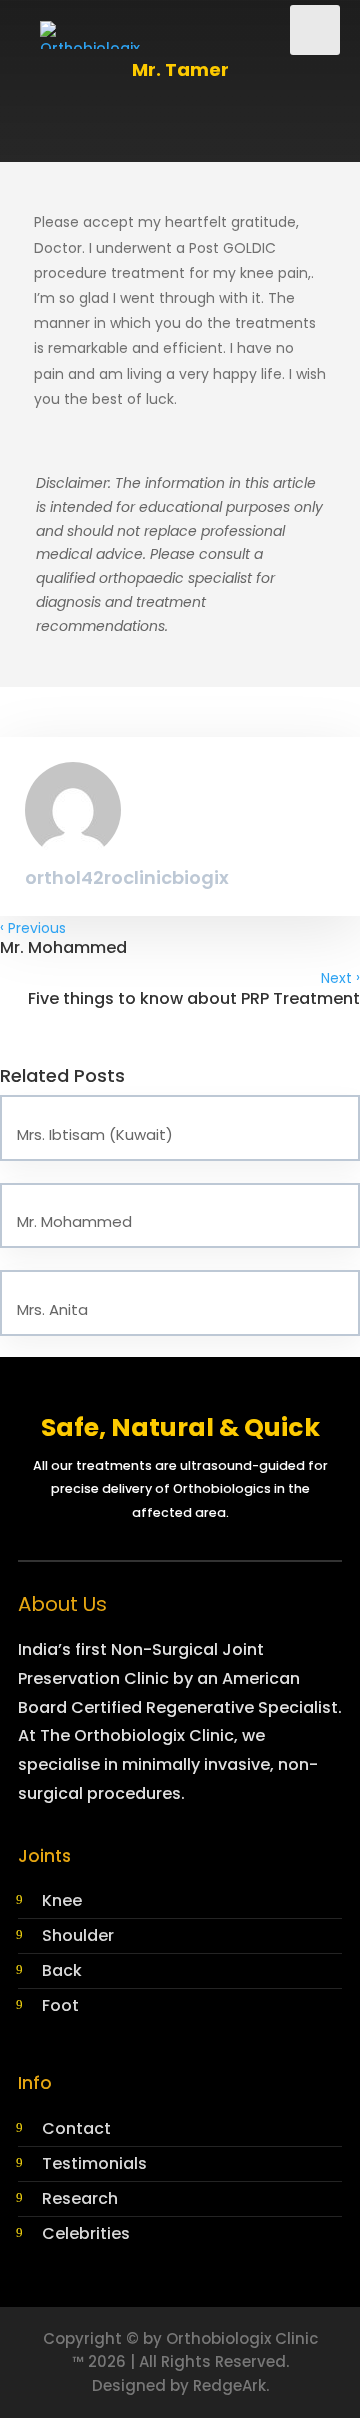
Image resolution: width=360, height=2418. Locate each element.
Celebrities (86, 2233)
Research (80, 2198)
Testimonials (94, 2163)
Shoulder (78, 1935)
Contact (76, 2128)
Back (62, 1970)
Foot (60, 2005)
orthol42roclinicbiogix (127, 877)
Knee (62, 1900)
